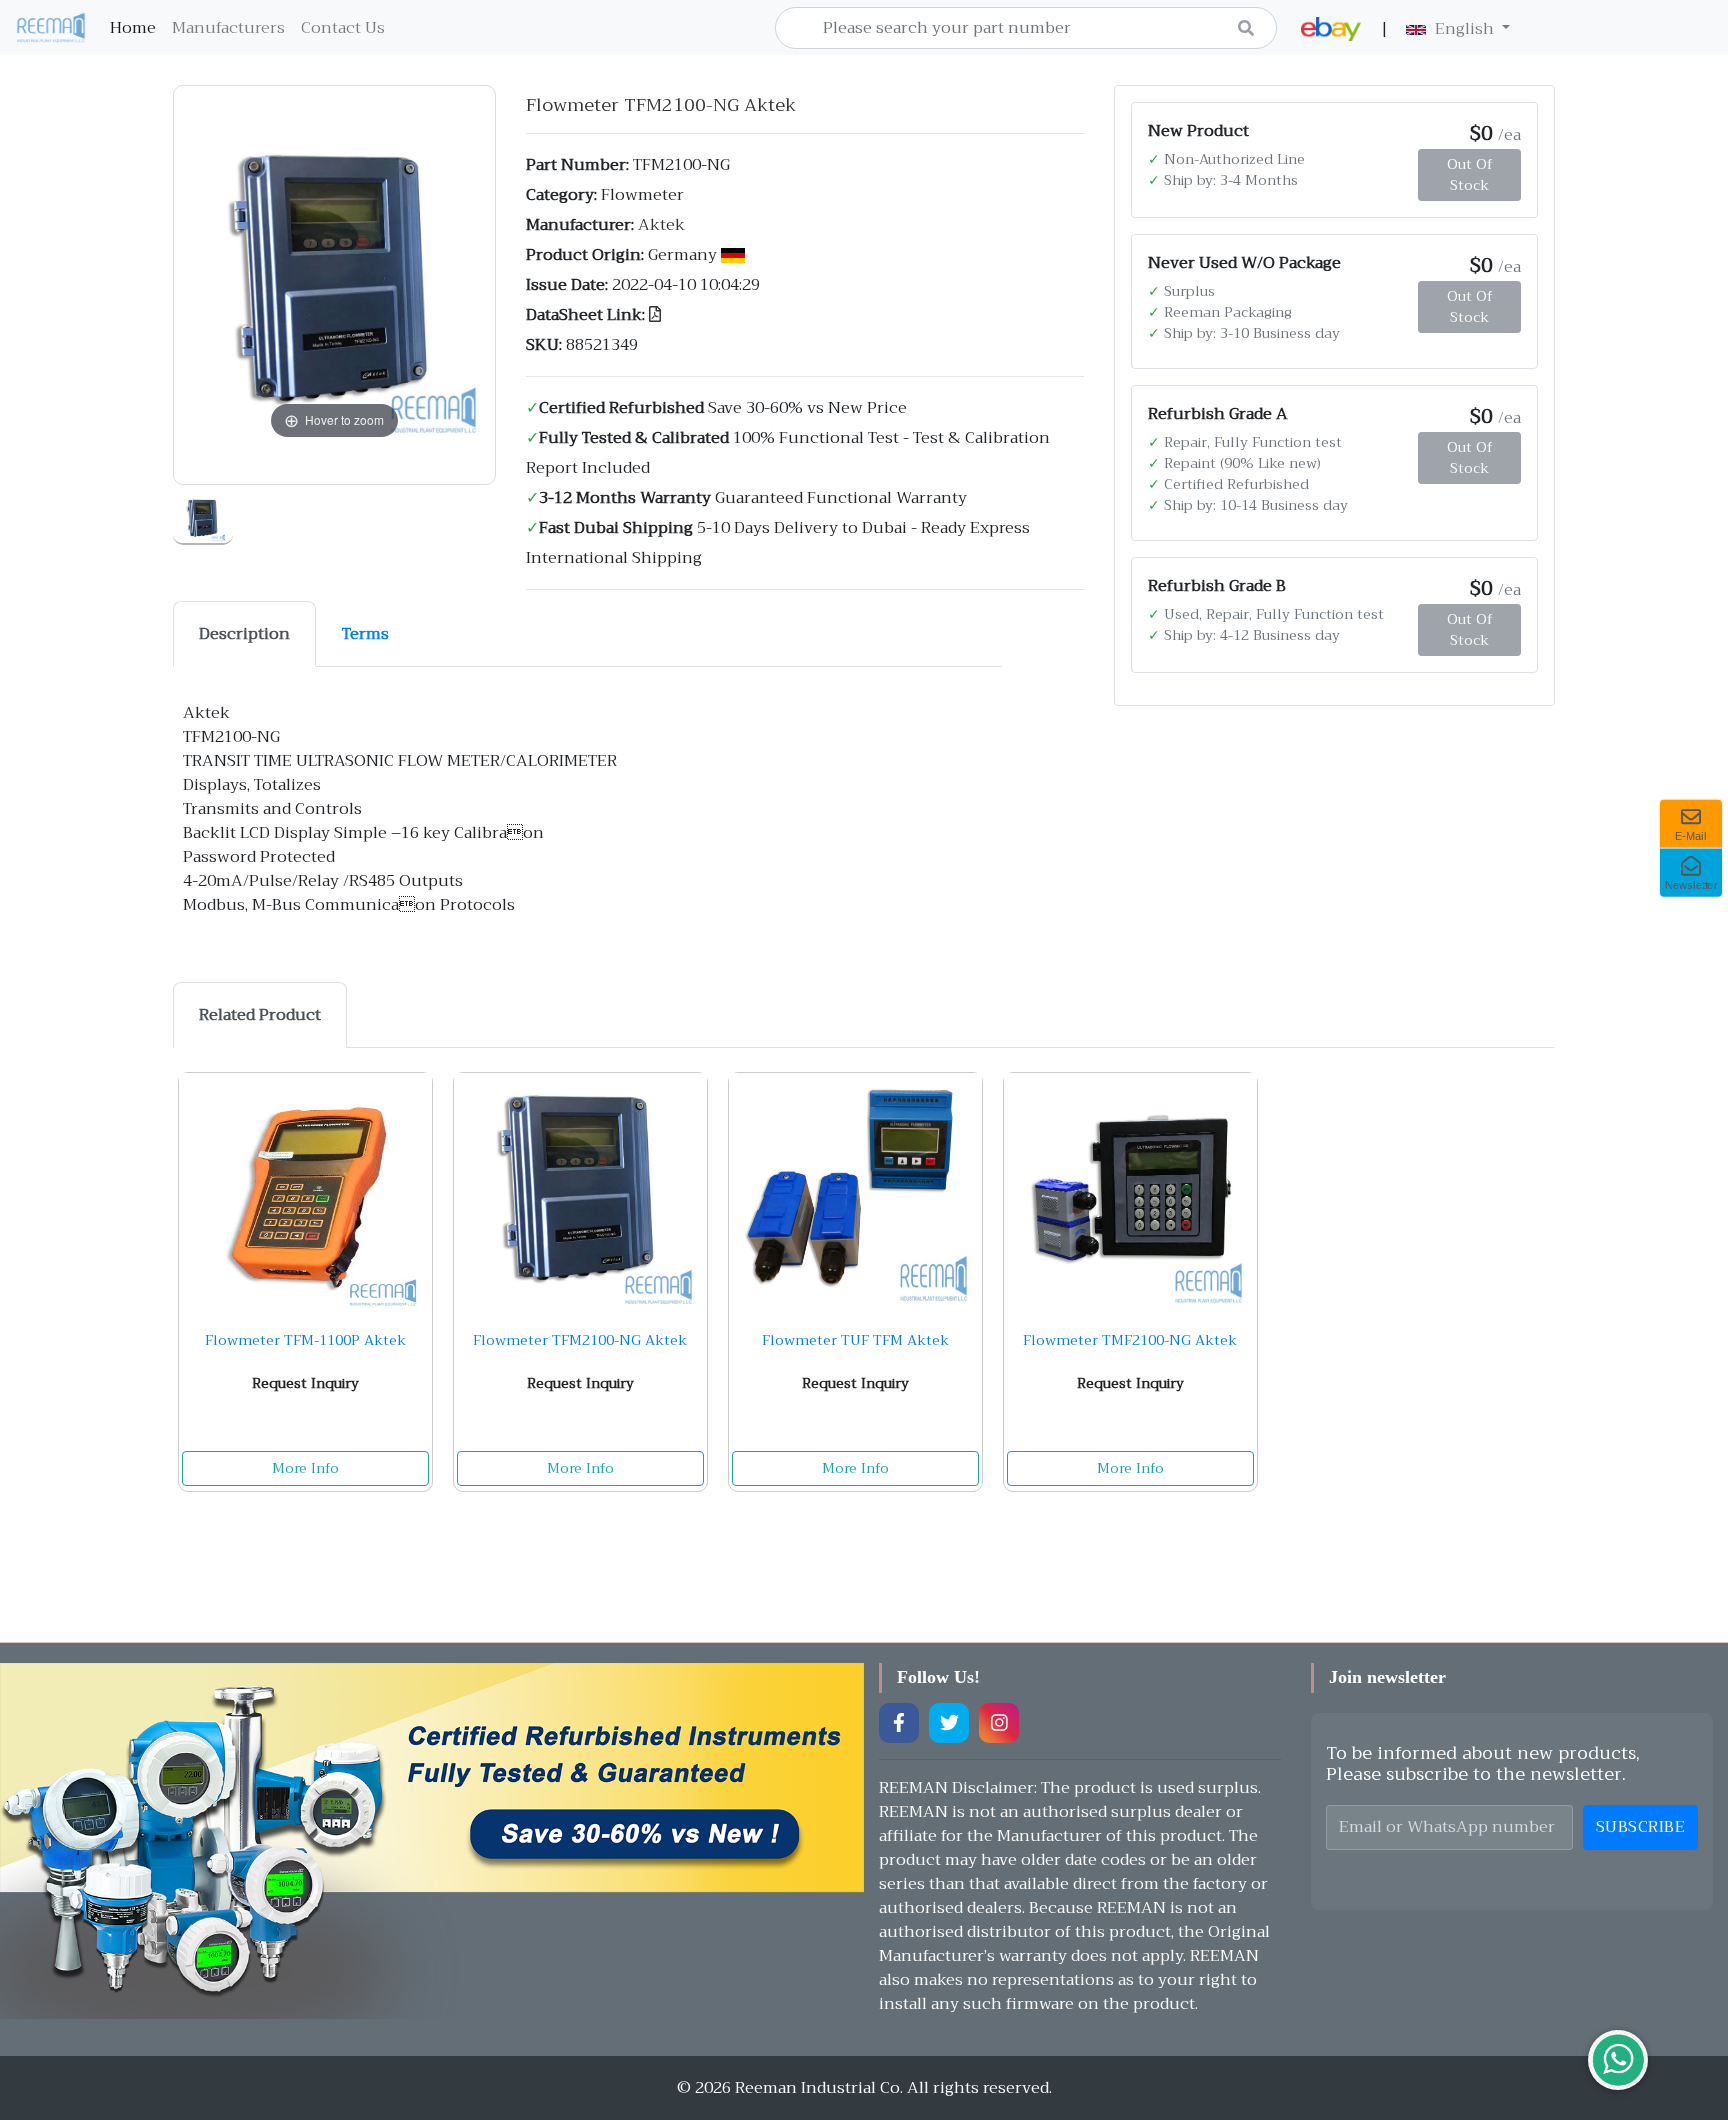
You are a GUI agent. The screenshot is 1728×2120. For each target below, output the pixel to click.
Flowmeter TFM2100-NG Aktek (580, 1340)
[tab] (244, 634)
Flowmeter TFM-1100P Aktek (305, 1340)
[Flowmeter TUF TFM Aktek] (855, 1193)
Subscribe (1641, 1827)
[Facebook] (899, 1723)
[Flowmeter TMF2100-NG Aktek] (1130, 1193)
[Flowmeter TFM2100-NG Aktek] (203, 515)
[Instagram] (999, 1723)
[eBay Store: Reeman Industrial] (1331, 29)
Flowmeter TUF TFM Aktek (855, 1340)
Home (137, 28)
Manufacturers (228, 28)
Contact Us (343, 28)
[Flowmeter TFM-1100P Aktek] (305, 1193)
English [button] (1464, 29)
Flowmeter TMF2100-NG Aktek (1130, 1340)
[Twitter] (949, 1723)
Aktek (661, 225)
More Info (305, 1468)
